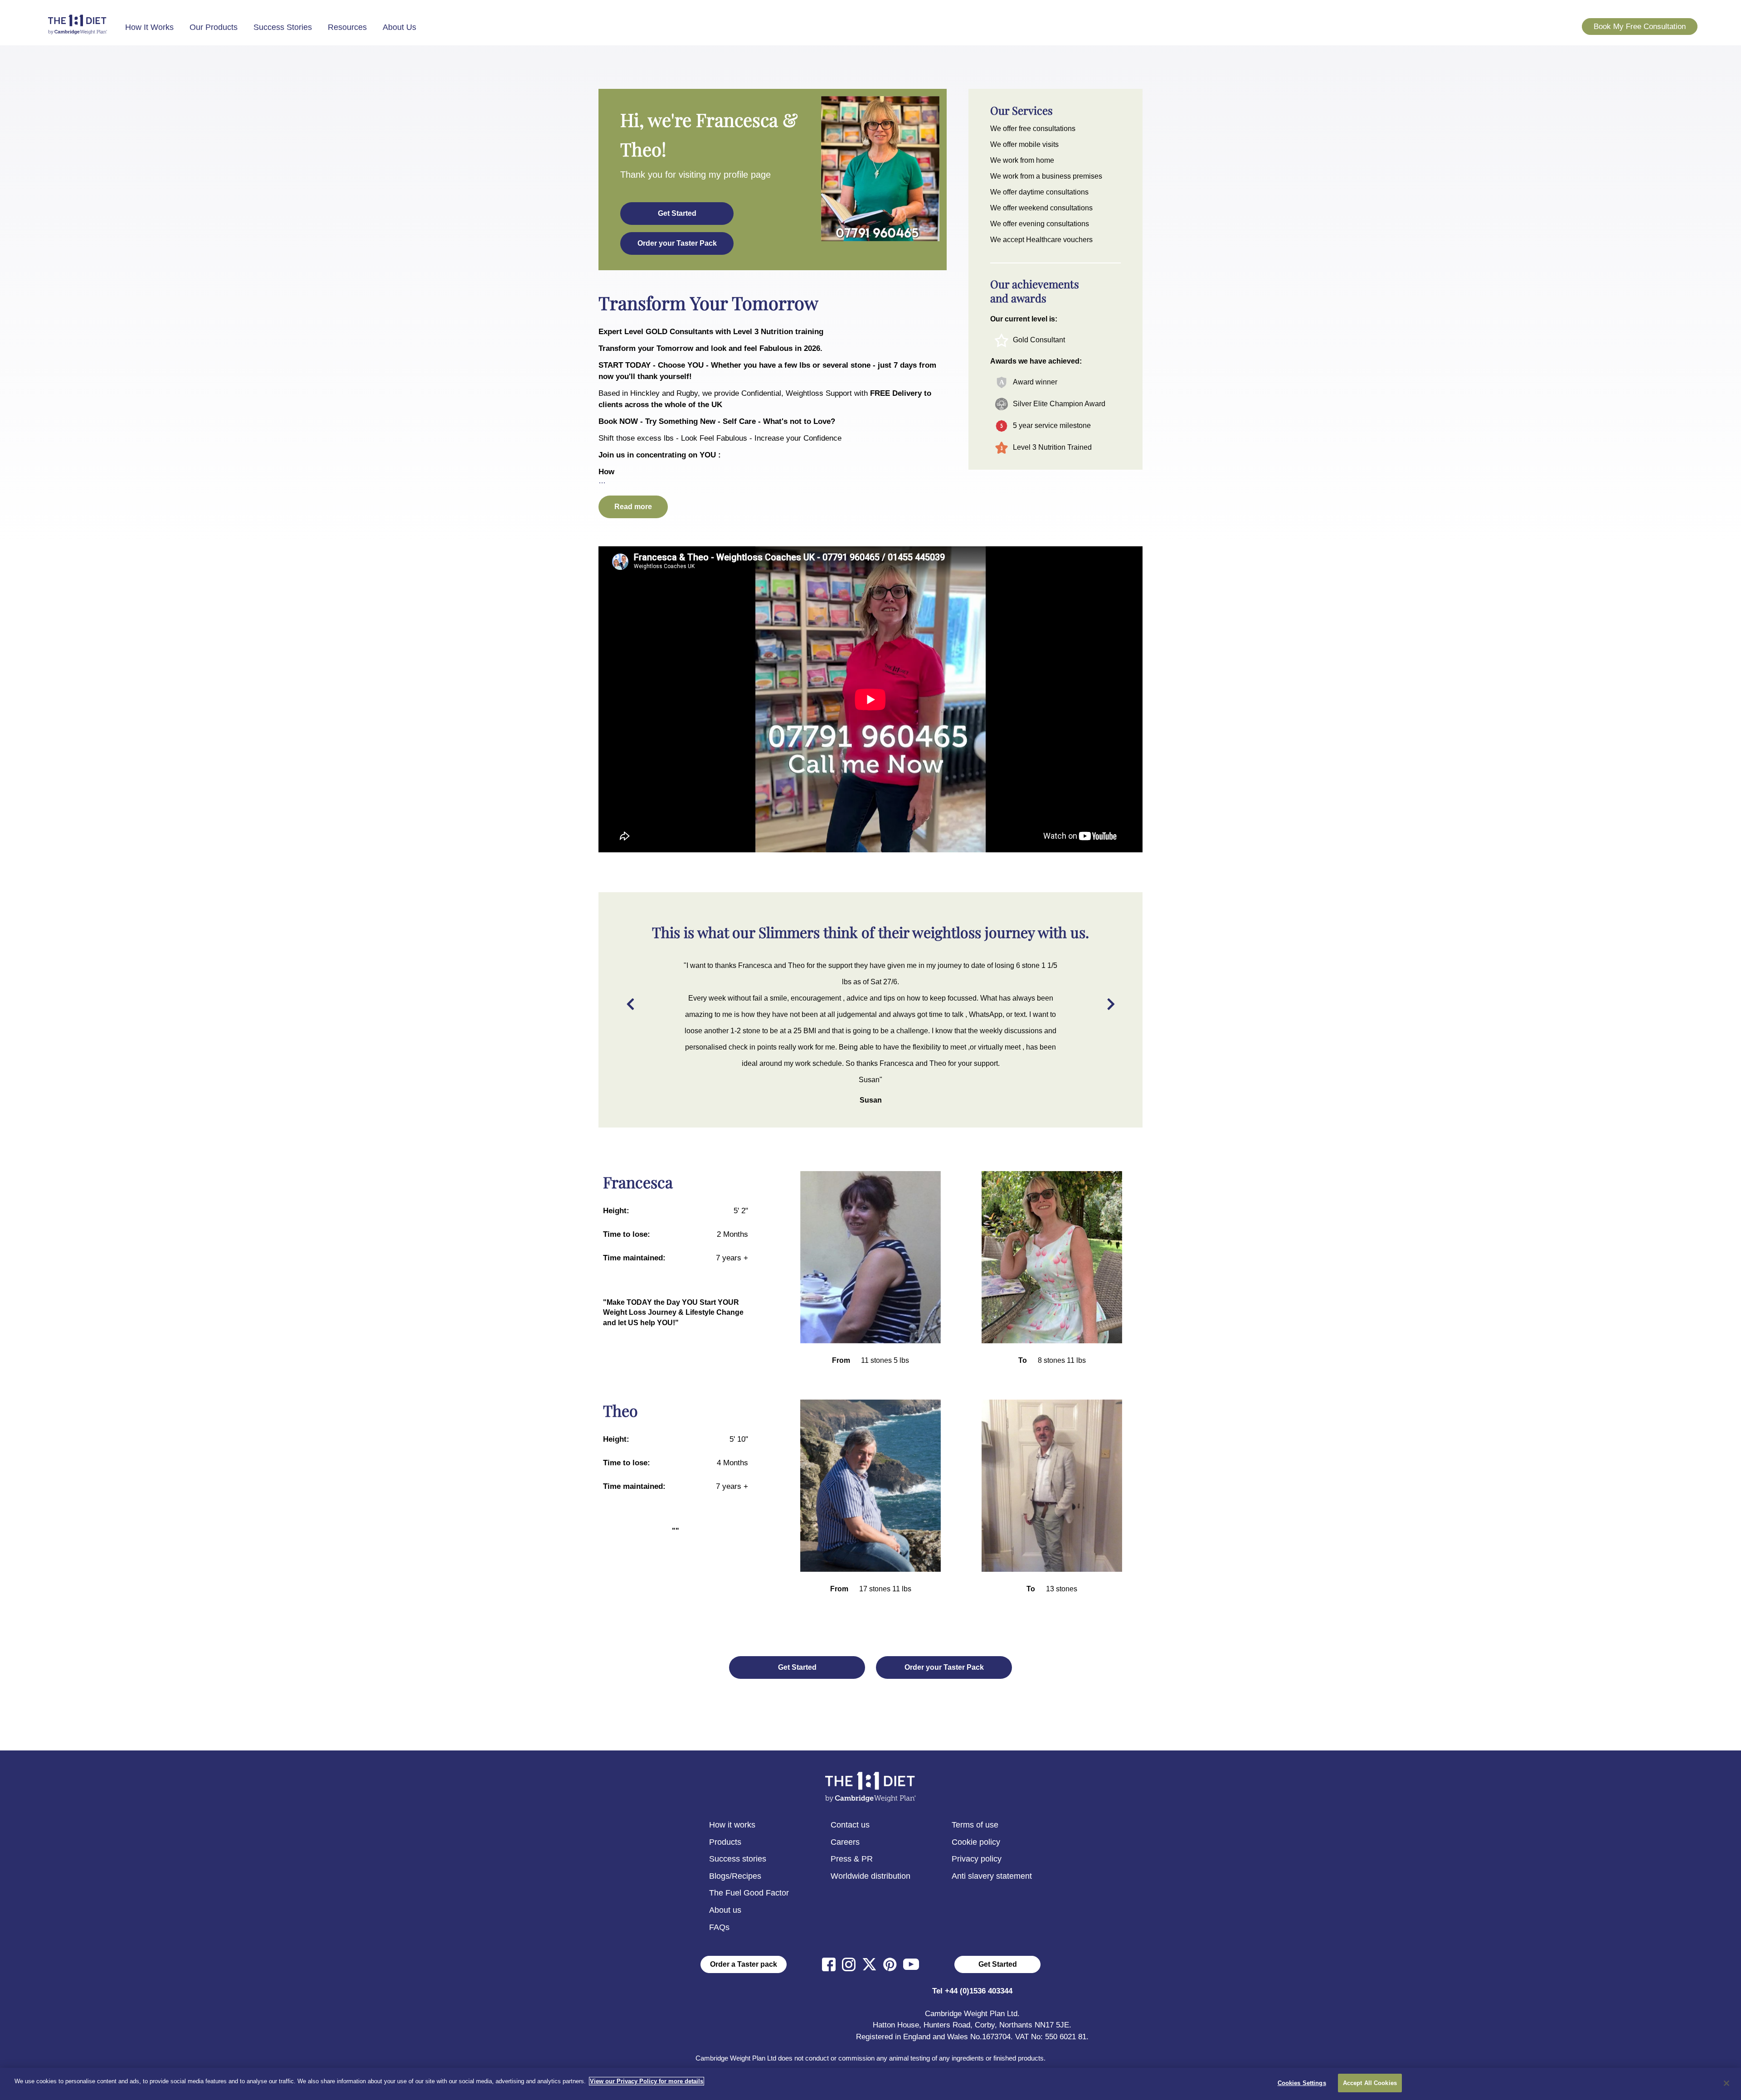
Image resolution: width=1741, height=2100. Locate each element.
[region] (870, 2084)
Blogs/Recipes (735, 1876)
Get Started (998, 1964)
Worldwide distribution (870, 1876)
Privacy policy (977, 1859)
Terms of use (975, 1825)
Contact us (850, 1825)
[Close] (1726, 2083)
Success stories (738, 1859)
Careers (845, 1842)
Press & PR (852, 1859)
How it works (732, 1825)
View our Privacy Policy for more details (647, 2081)
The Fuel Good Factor (749, 1893)
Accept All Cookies (1370, 2083)
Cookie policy (976, 1842)
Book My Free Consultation (1640, 27)
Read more (633, 507)
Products (725, 1842)
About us (725, 1910)
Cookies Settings (1302, 2083)
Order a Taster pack (744, 1964)
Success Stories (283, 27)
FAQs (719, 1927)
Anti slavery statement (992, 1876)
